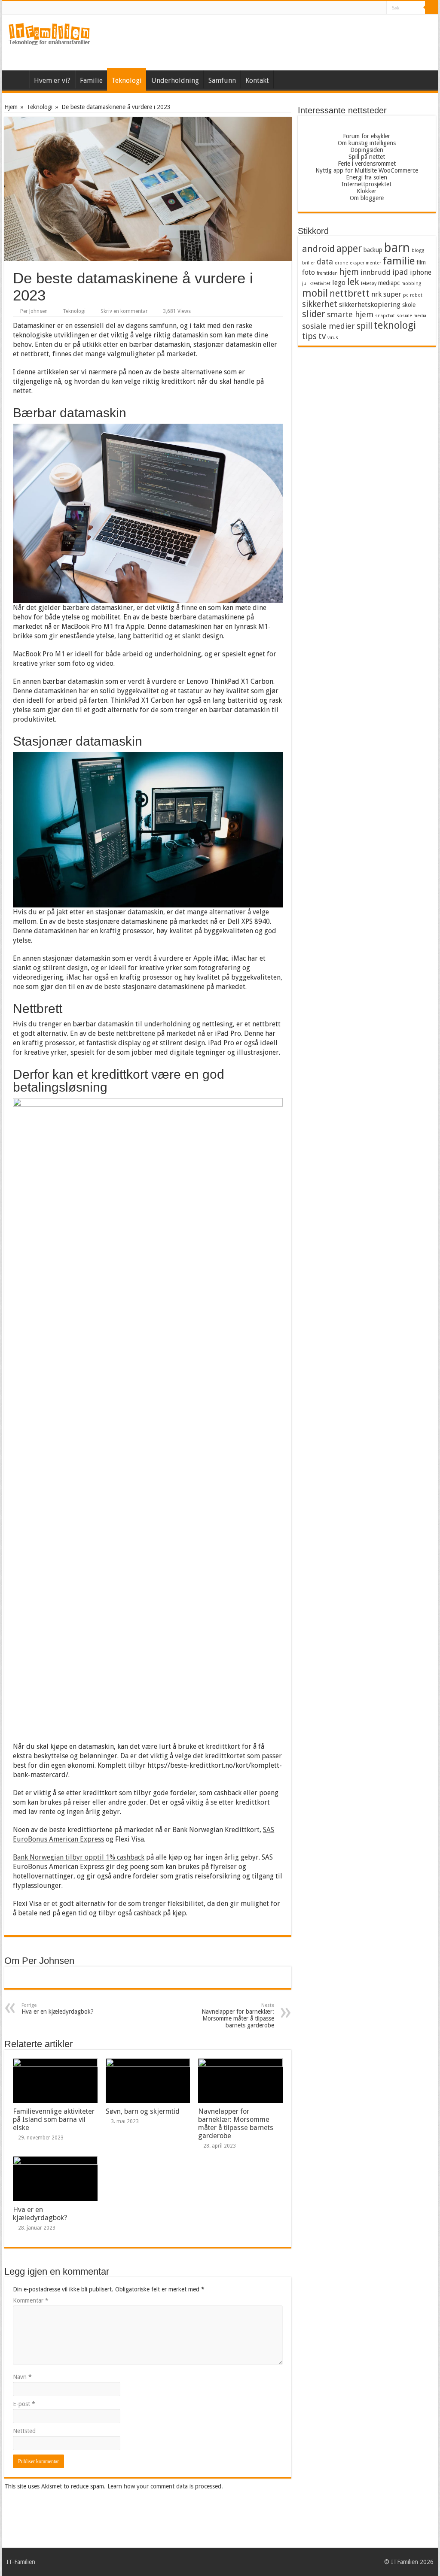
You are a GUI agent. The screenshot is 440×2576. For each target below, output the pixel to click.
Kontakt (257, 80)
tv (322, 336)
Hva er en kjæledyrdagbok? (58, 2009)
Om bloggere (367, 198)
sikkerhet (320, 304)
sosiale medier (328, 326)
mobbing (411, 284)
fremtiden (327, 273)
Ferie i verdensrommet (367, 164)
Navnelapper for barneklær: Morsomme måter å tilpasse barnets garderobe (238, 2016)
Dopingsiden (367, 150)
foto (309, 272)
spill (364, 326)
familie (399, 261)
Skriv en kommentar (124, 311)
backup (373, 250)
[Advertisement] (275, 42)
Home (285, 79)
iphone (421, 272)
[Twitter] (380, 8)
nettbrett (350, 293)
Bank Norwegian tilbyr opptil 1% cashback (79, 1857)
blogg (418, 250)
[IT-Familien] (49, 34)
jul (305, 284)
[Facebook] (372, 8)
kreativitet (320, 284)
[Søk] (431, 8)
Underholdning (175, 80)
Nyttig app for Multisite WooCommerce (367, 170)
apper (349, 249)
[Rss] (356, 8)
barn (397, 248)
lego (339, 283)
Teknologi (127, 80)
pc (406, 295)
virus (333, 338)
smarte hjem (350, 314)
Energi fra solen (367, 177)
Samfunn (222, 80)
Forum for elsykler (367, 136)
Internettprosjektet (367, 184)
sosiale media (411, 316)
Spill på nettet (367, 157)
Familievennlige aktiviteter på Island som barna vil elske (54, 2119)
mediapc (389, 283)
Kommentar (31, 2300)
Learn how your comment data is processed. (165, 2486)
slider (314, 314)
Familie (91, 80)
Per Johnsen (34, 311)
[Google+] (364, 8)
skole (409, 305)
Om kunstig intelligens (367, 143)
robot (416, 295)
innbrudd (376, 272)
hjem (349, 272)
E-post (24, 2404)
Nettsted (24, 2431)
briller (309, 263)
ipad (400, 272)
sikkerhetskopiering (370, 305)
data (325, 262)
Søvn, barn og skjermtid (143, 2111)
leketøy (369, 284)
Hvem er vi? (52, 80)
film (421, 262)
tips (309, 336)
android (318, 249)
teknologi (395, 325)
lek (353, 282)
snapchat (385, 316)
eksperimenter (365, 263)
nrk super (386, 294)
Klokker (367, 191)
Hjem (18, 79)
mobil (315, 293)
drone (341, 263)
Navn (22, 2377)
